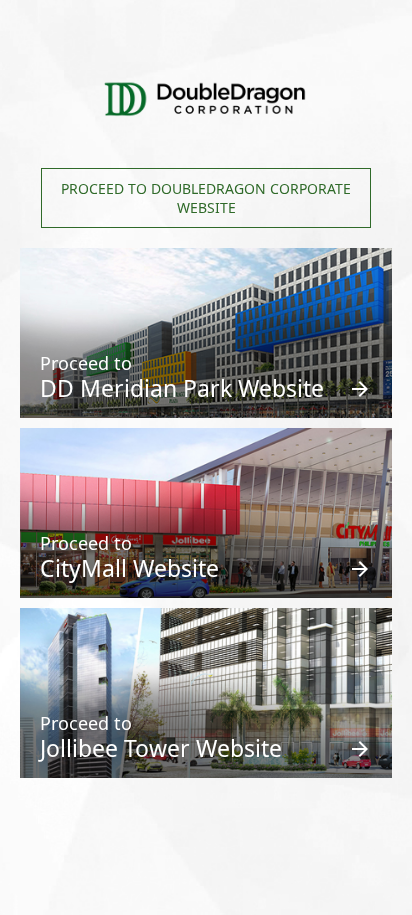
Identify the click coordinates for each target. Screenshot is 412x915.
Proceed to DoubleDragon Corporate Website (206, 198)
